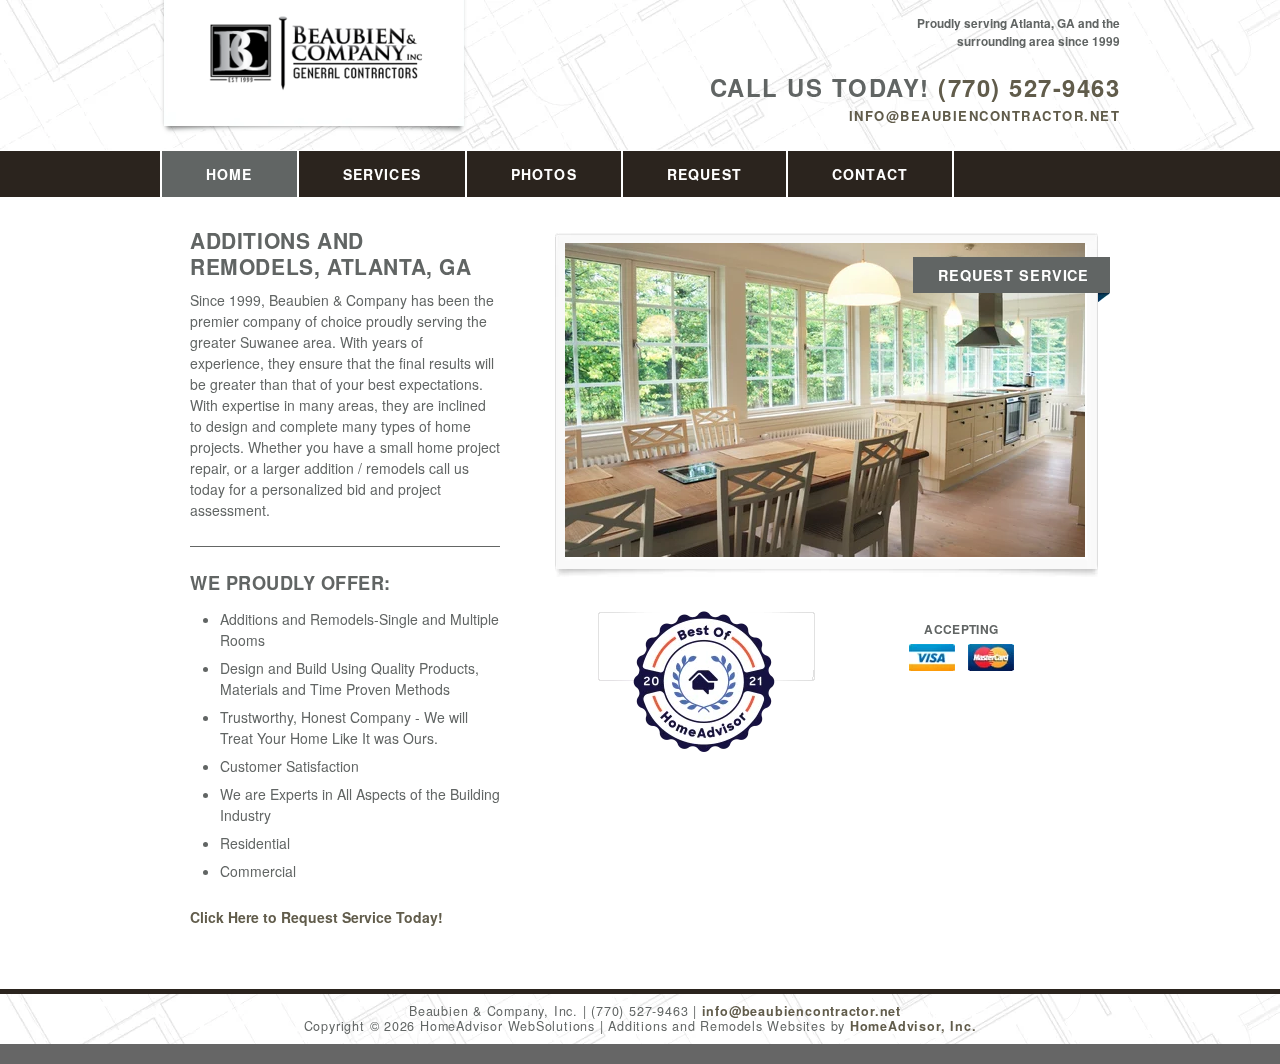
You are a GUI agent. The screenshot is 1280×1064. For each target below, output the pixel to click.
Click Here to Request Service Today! (316, 917)
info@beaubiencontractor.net (984, 115)
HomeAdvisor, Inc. (913, 1026)
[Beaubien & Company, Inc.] (315, 74)
